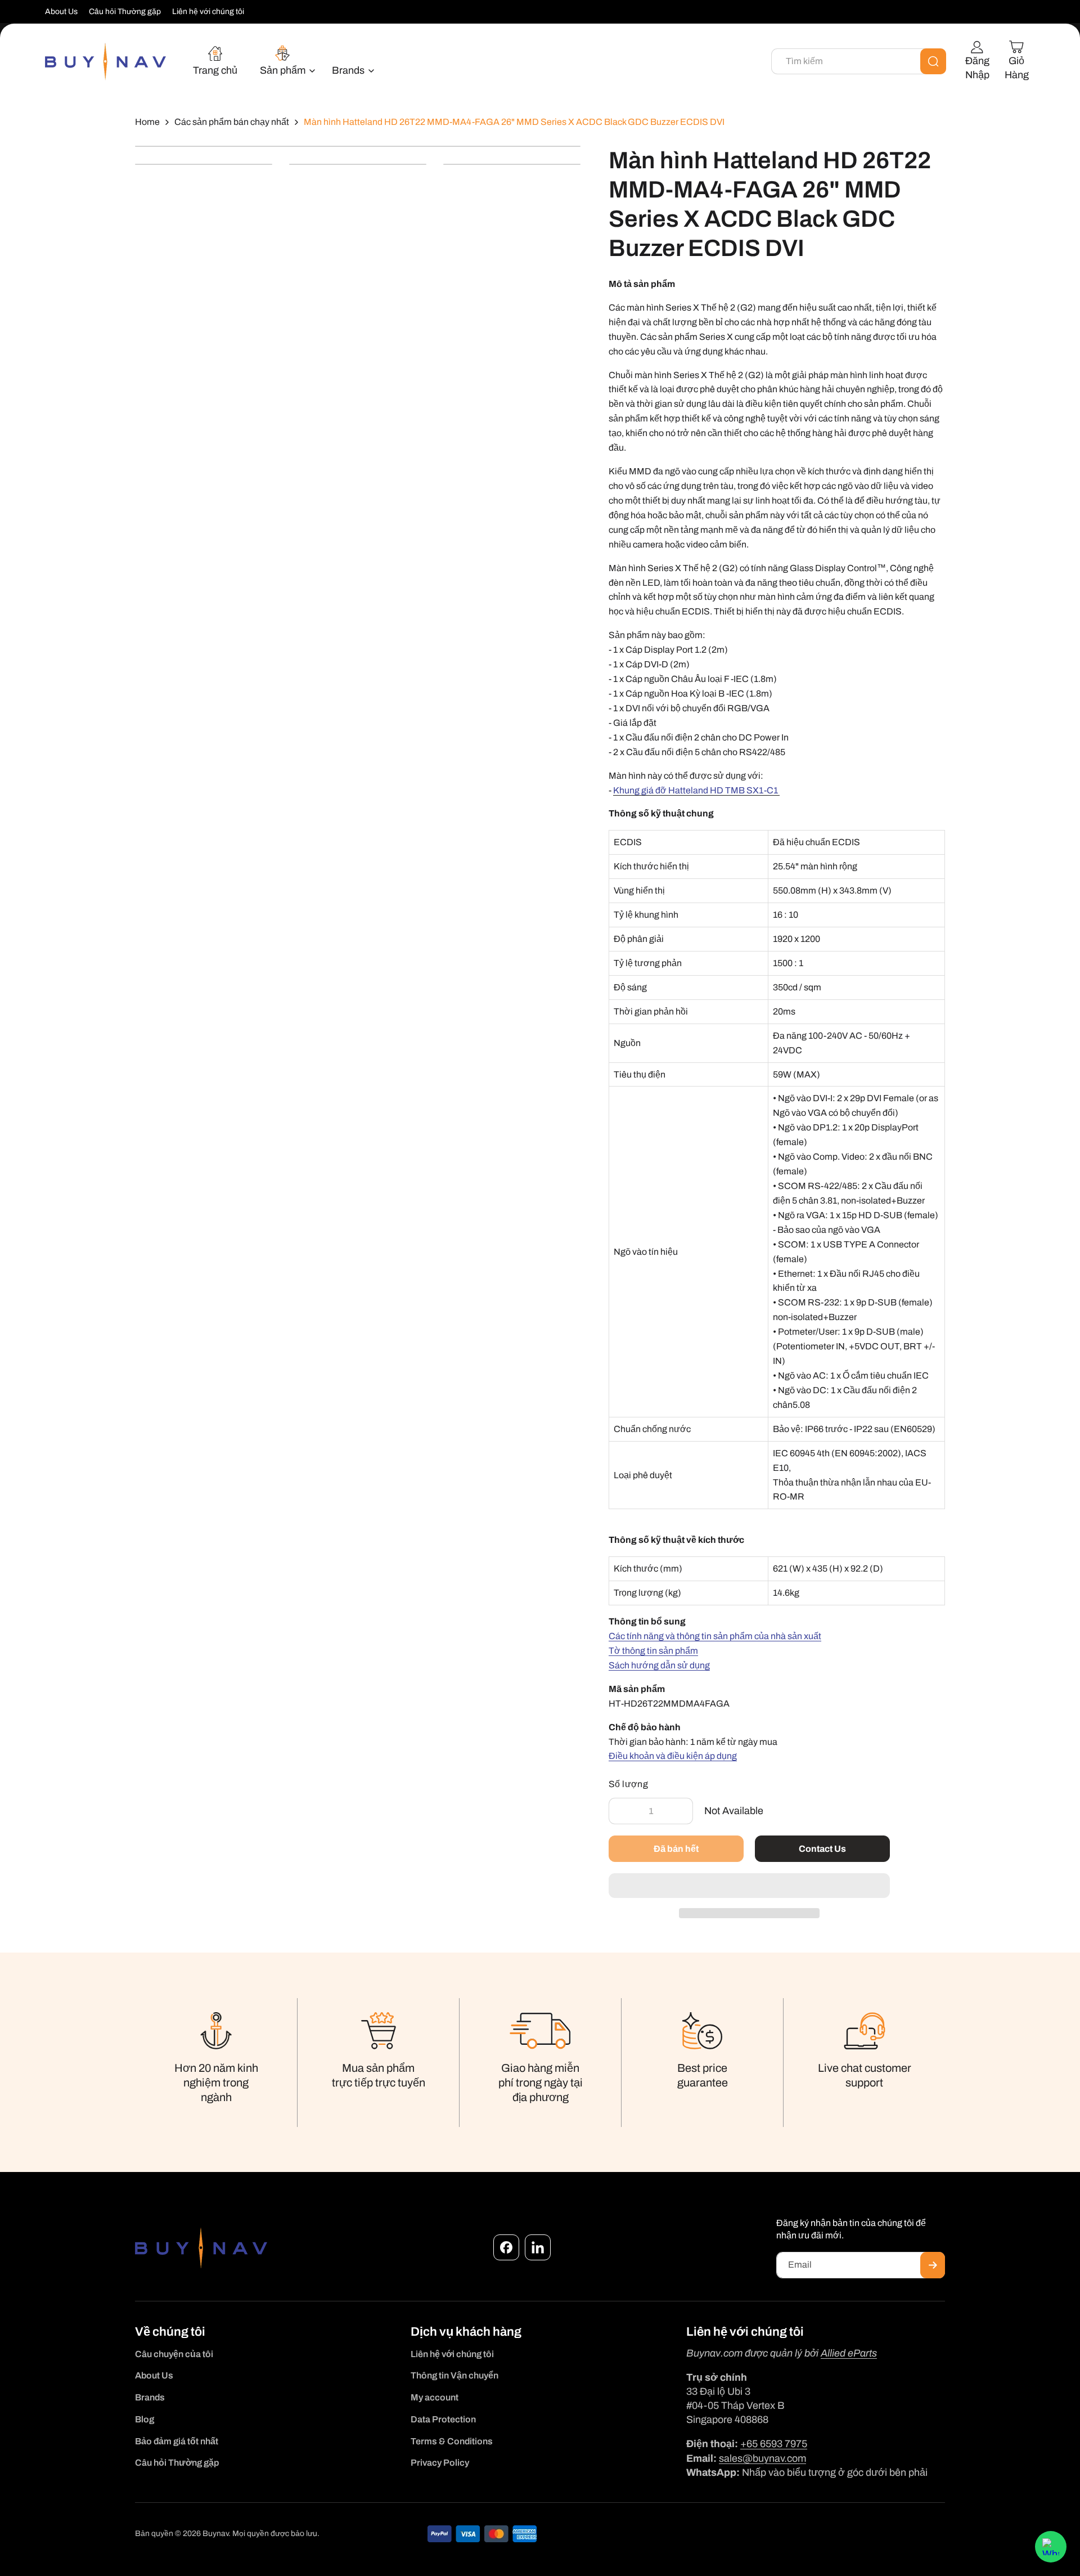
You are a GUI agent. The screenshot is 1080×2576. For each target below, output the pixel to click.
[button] (749, 1886)
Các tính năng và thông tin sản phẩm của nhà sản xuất (715, 1636)
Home (147, 122)
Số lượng (628, 1784)
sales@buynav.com (762, 2458)
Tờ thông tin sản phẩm (653, 1651)
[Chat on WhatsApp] (1051, 2547)
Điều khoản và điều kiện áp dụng (673, 1756)
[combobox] (859, 61)
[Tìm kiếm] (933, 61)
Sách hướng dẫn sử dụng (659, 1665)
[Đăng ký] (933, 2265)
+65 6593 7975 (774, 2444)
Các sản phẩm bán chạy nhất (232, 122)
